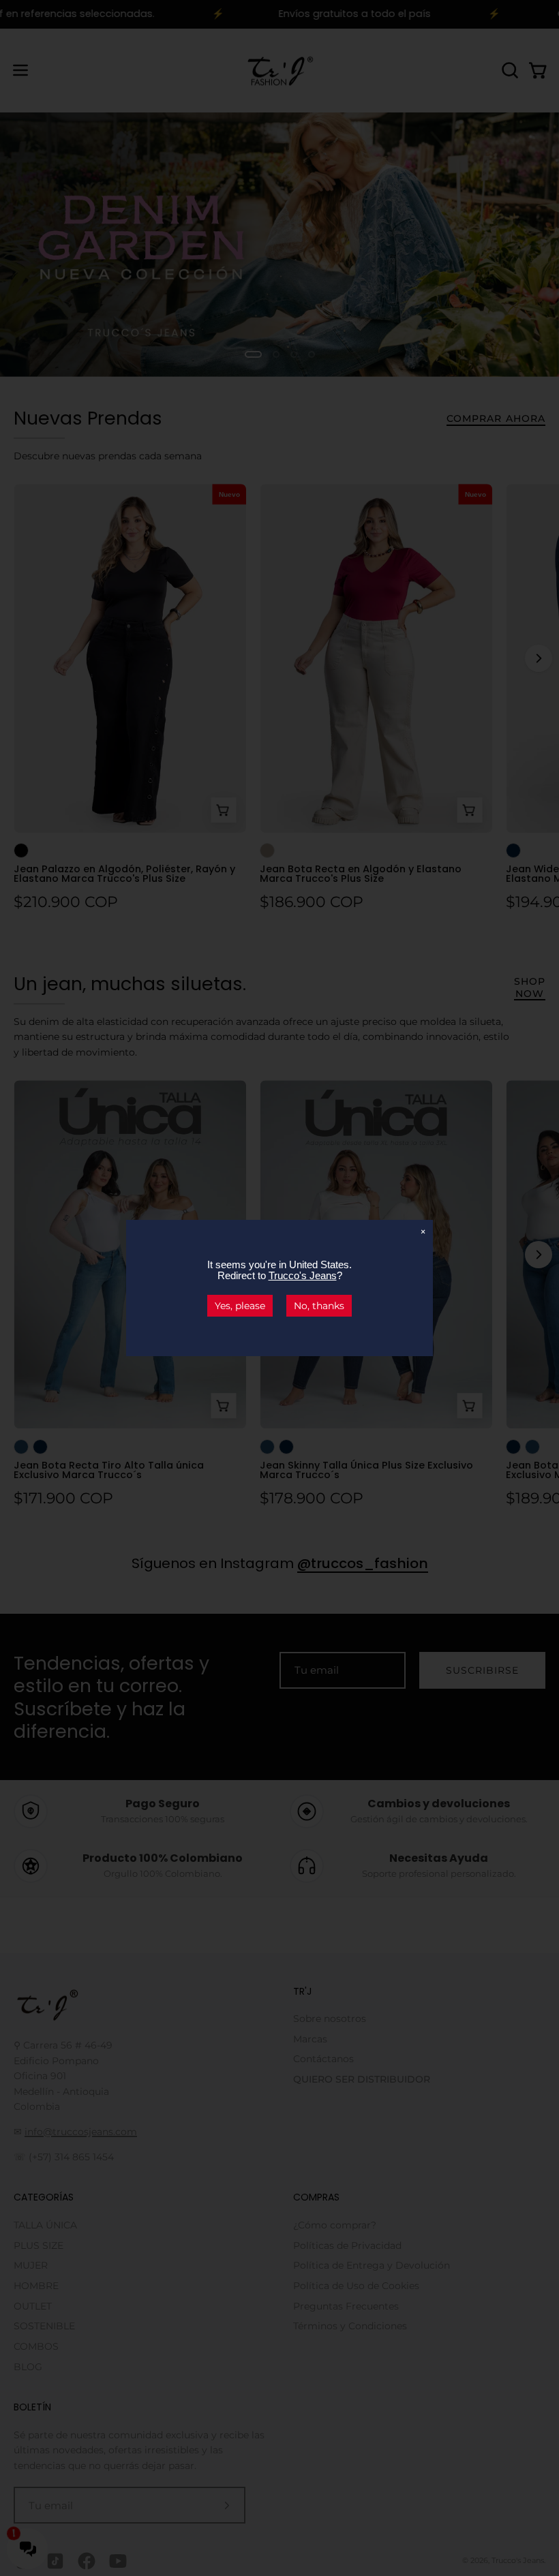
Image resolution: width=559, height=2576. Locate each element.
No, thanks (319, 1306)
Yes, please (240, 1306)
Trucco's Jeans (303, 1275)
